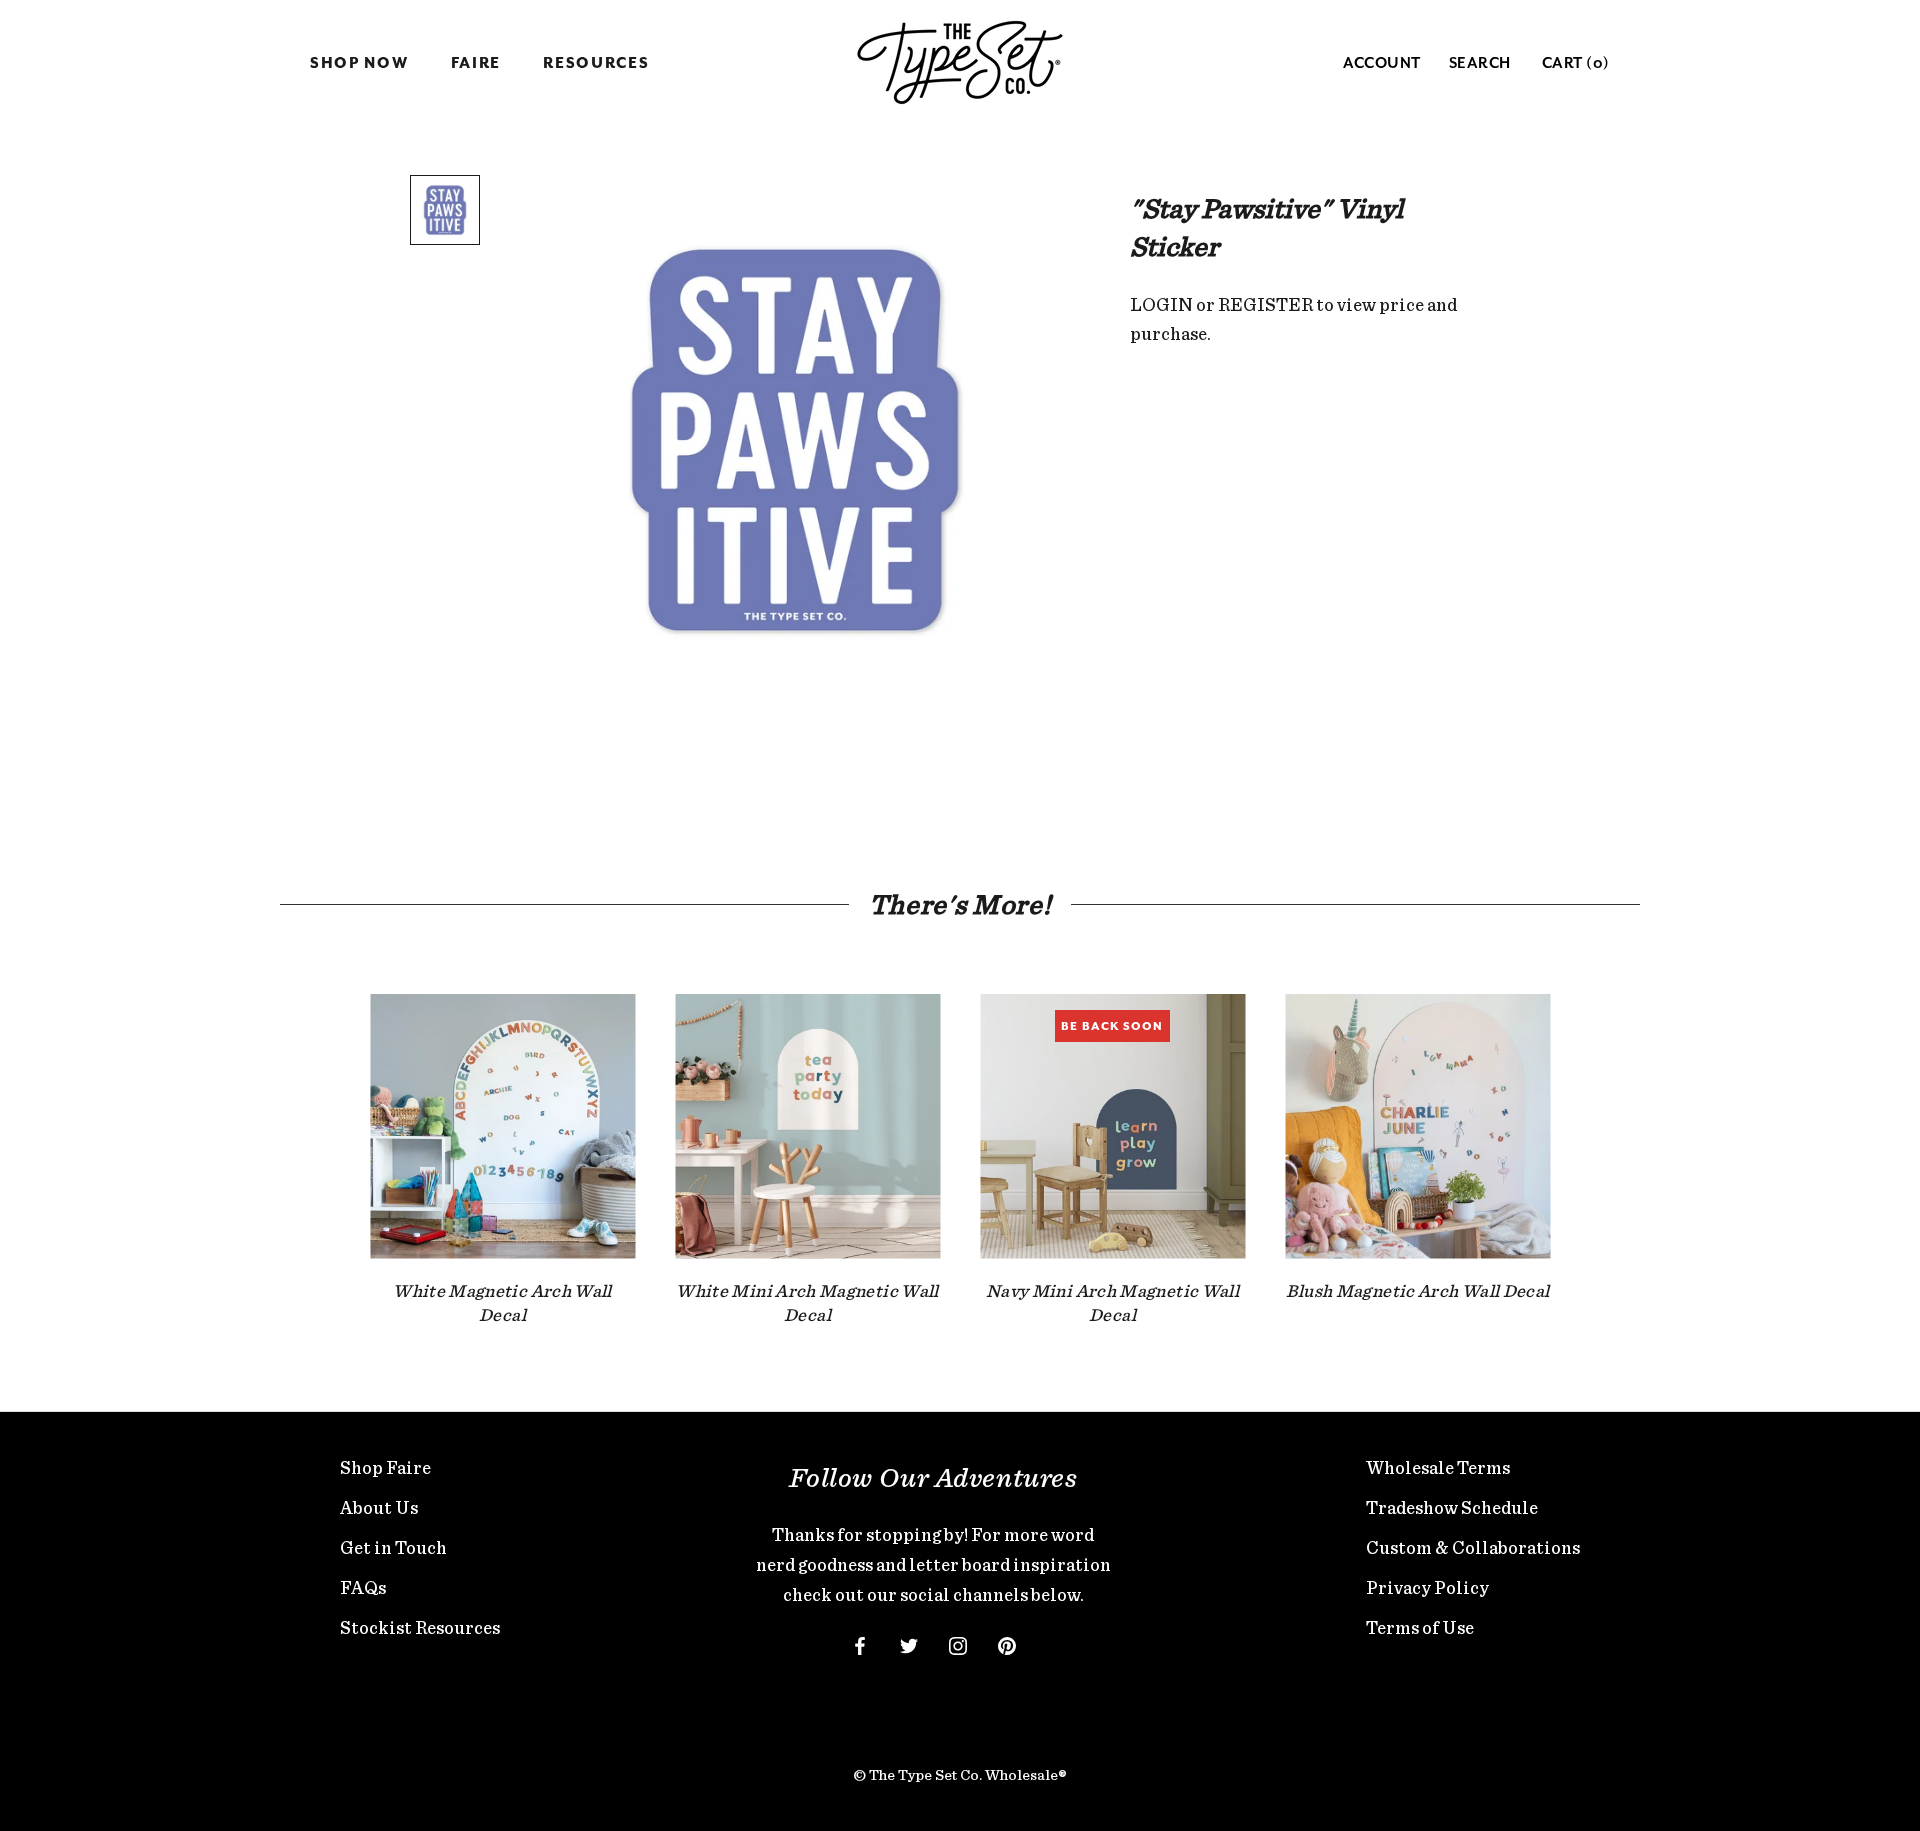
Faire (476, 63)
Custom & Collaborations (1473, 1547)
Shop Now (359, 63)
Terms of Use (1420, 1627)
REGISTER (1265, 304)
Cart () (1576, 63)
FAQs (363, 1587)
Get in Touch (393, 1547)
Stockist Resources (420, 1627)
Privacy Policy (1427, 1587)
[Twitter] (909, 1645)
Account (1382, 63)
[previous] (322, 1139)
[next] (1597, 1139)
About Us (379, 1507)
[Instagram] (958, 1645)
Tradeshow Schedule (1452, 1507)
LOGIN (1161, 304)
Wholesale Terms (1438, 1467)
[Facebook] (860, 1645)
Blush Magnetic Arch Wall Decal (1418, 1290)
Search (1480, 63)
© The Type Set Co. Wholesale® (960, 1775)
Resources (596, 63)
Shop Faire (385, 1467)
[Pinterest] (1007, 1645)
